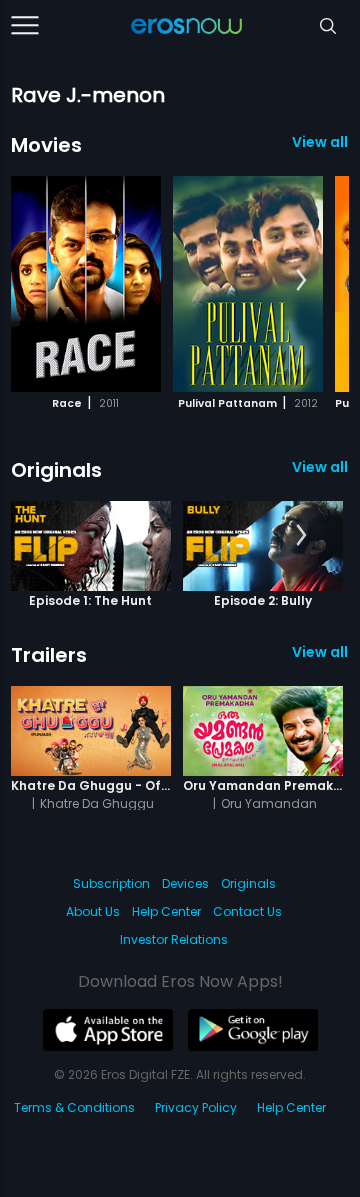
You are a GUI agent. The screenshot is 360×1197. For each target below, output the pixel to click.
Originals (56, 470)
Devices (185, 883)
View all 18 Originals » (320, 467)
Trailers (49, 655)
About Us (93, 911)
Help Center (166, 911)
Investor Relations (174, 939)
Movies (46, 145)
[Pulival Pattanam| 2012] (248, 284)
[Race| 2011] (86, 284)
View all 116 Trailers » (320, 652)
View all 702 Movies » (320, 142)
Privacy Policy (196, 1107)
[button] (301, 281)
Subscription (111, 883)
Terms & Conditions (74, 1107)
